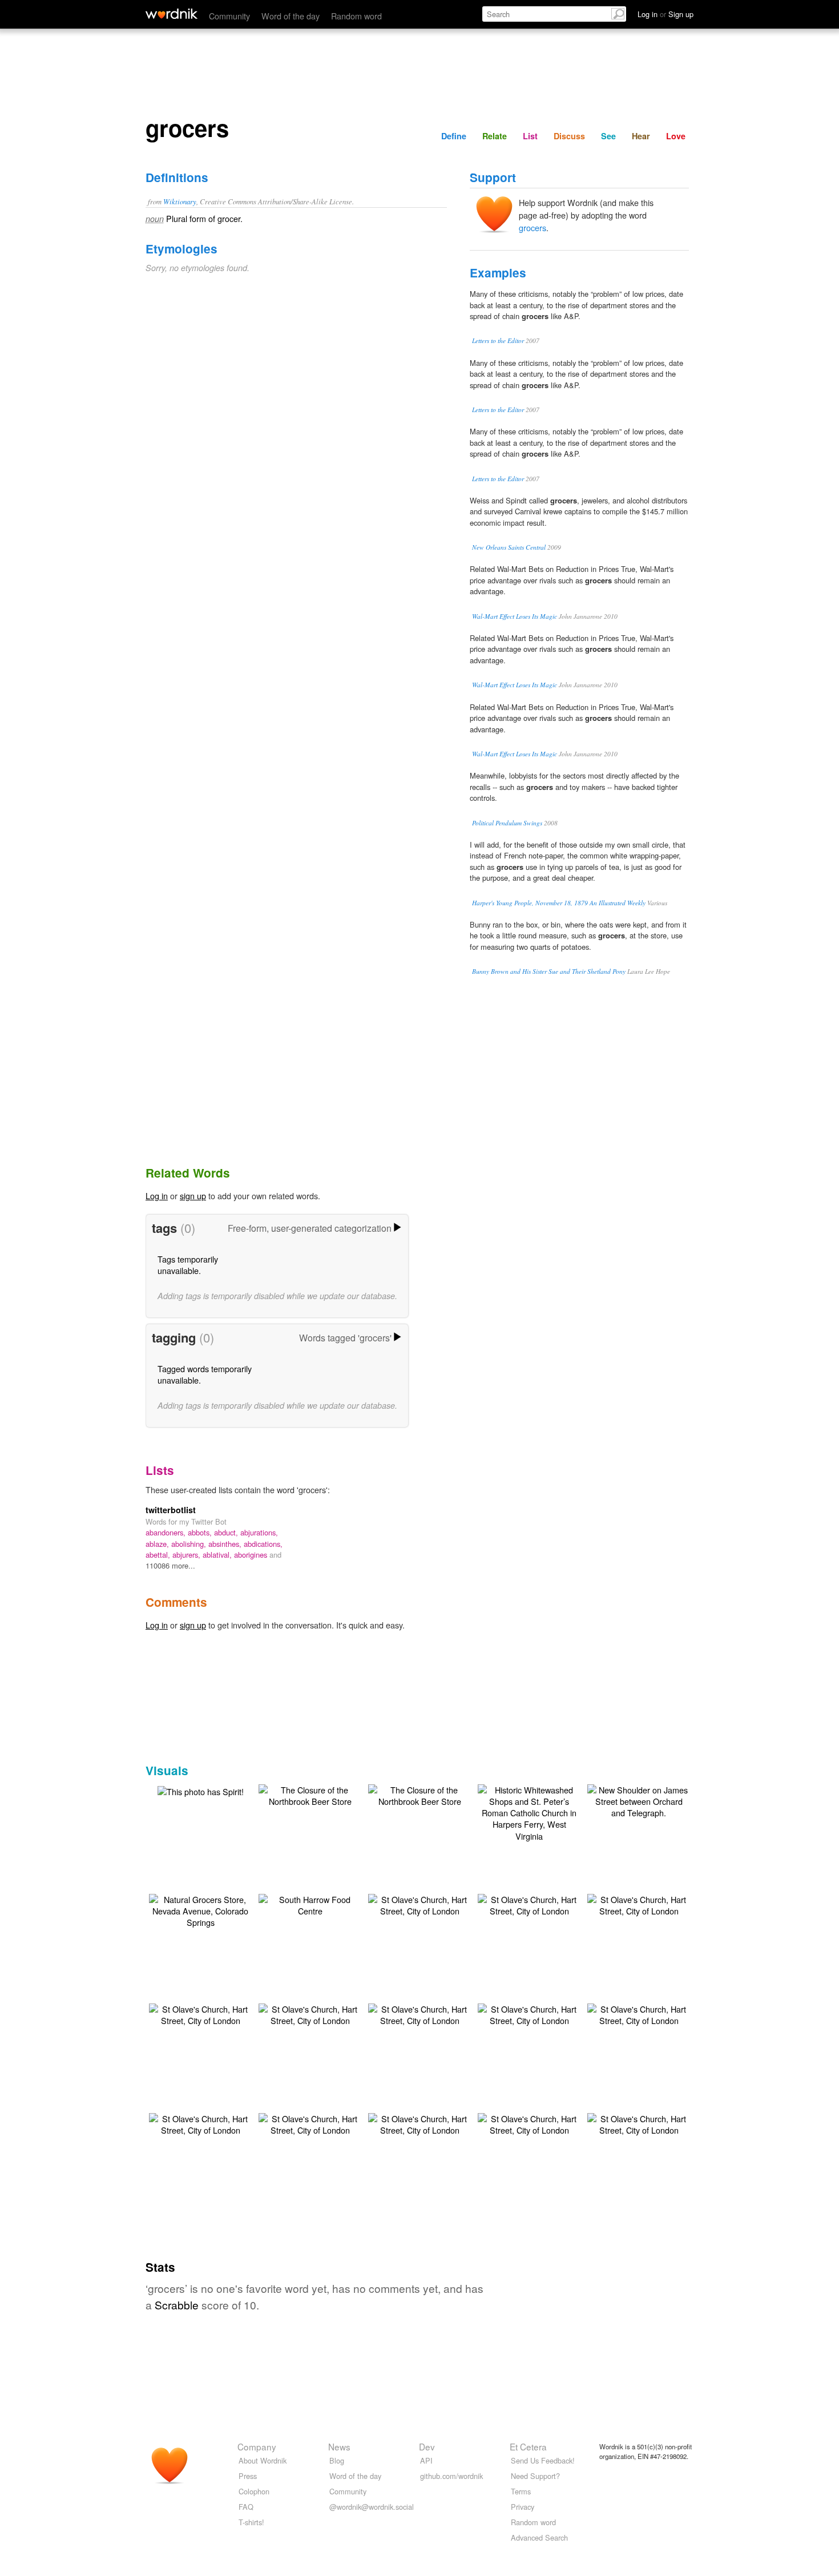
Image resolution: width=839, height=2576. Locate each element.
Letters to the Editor (498, 340)
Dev (427, 2446)
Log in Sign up (665, 14)
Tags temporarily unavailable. (188, 1265)
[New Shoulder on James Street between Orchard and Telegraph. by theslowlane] (639, 1800)
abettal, (159, 1555)
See (608, 136)
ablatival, (218, 1555)
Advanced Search (539, 2537)
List (530, 136)
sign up (193, 1196)
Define (454, 136)
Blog (337, 2460)
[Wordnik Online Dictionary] (172, 14)
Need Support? (535, 2476)
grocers (533, 227)
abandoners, (167, 1532)
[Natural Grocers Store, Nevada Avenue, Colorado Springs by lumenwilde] (200, 1910)
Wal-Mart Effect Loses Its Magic (515, 616)
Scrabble (177, 2305)
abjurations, (259, 1532)
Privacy (523, 2507)
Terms (521, 2491)
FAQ (246, 2507)
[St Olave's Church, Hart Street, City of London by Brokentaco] (419, 1904)
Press (248, 2476)
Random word (356, 16)
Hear (641, 136)
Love (676, 136)
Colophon (254, 2491)
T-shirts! (251, 2522)
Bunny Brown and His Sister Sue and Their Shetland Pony (549, 971)
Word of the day (291, 16)
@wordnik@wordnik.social (372, 2507)
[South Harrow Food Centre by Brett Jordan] (310, 1904)
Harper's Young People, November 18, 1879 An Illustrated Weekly (559, 903)
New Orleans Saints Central (509, 547)
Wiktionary (180, 201)
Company (257, 2446)
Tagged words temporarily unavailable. (205, 1374)
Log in (157, 1196)
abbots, (201, 1532)
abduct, (227, 1532)
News (339, 2446)
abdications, (263, 1544)
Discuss (569, 136)
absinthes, (226, 1544)
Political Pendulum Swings (507, 823)
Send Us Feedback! (543, 2460)
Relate (495, 136)
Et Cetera (528, 2446)
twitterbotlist (171, 1510)
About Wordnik (263, 2460)
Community (229, 16)
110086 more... (170, 1565)
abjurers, (187, 1555)
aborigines (252, 1555)
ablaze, (158, 1544)
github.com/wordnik (451, 2476)
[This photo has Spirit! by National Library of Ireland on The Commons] (201, 1790)
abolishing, (190, 1544)
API (426, 2460)
